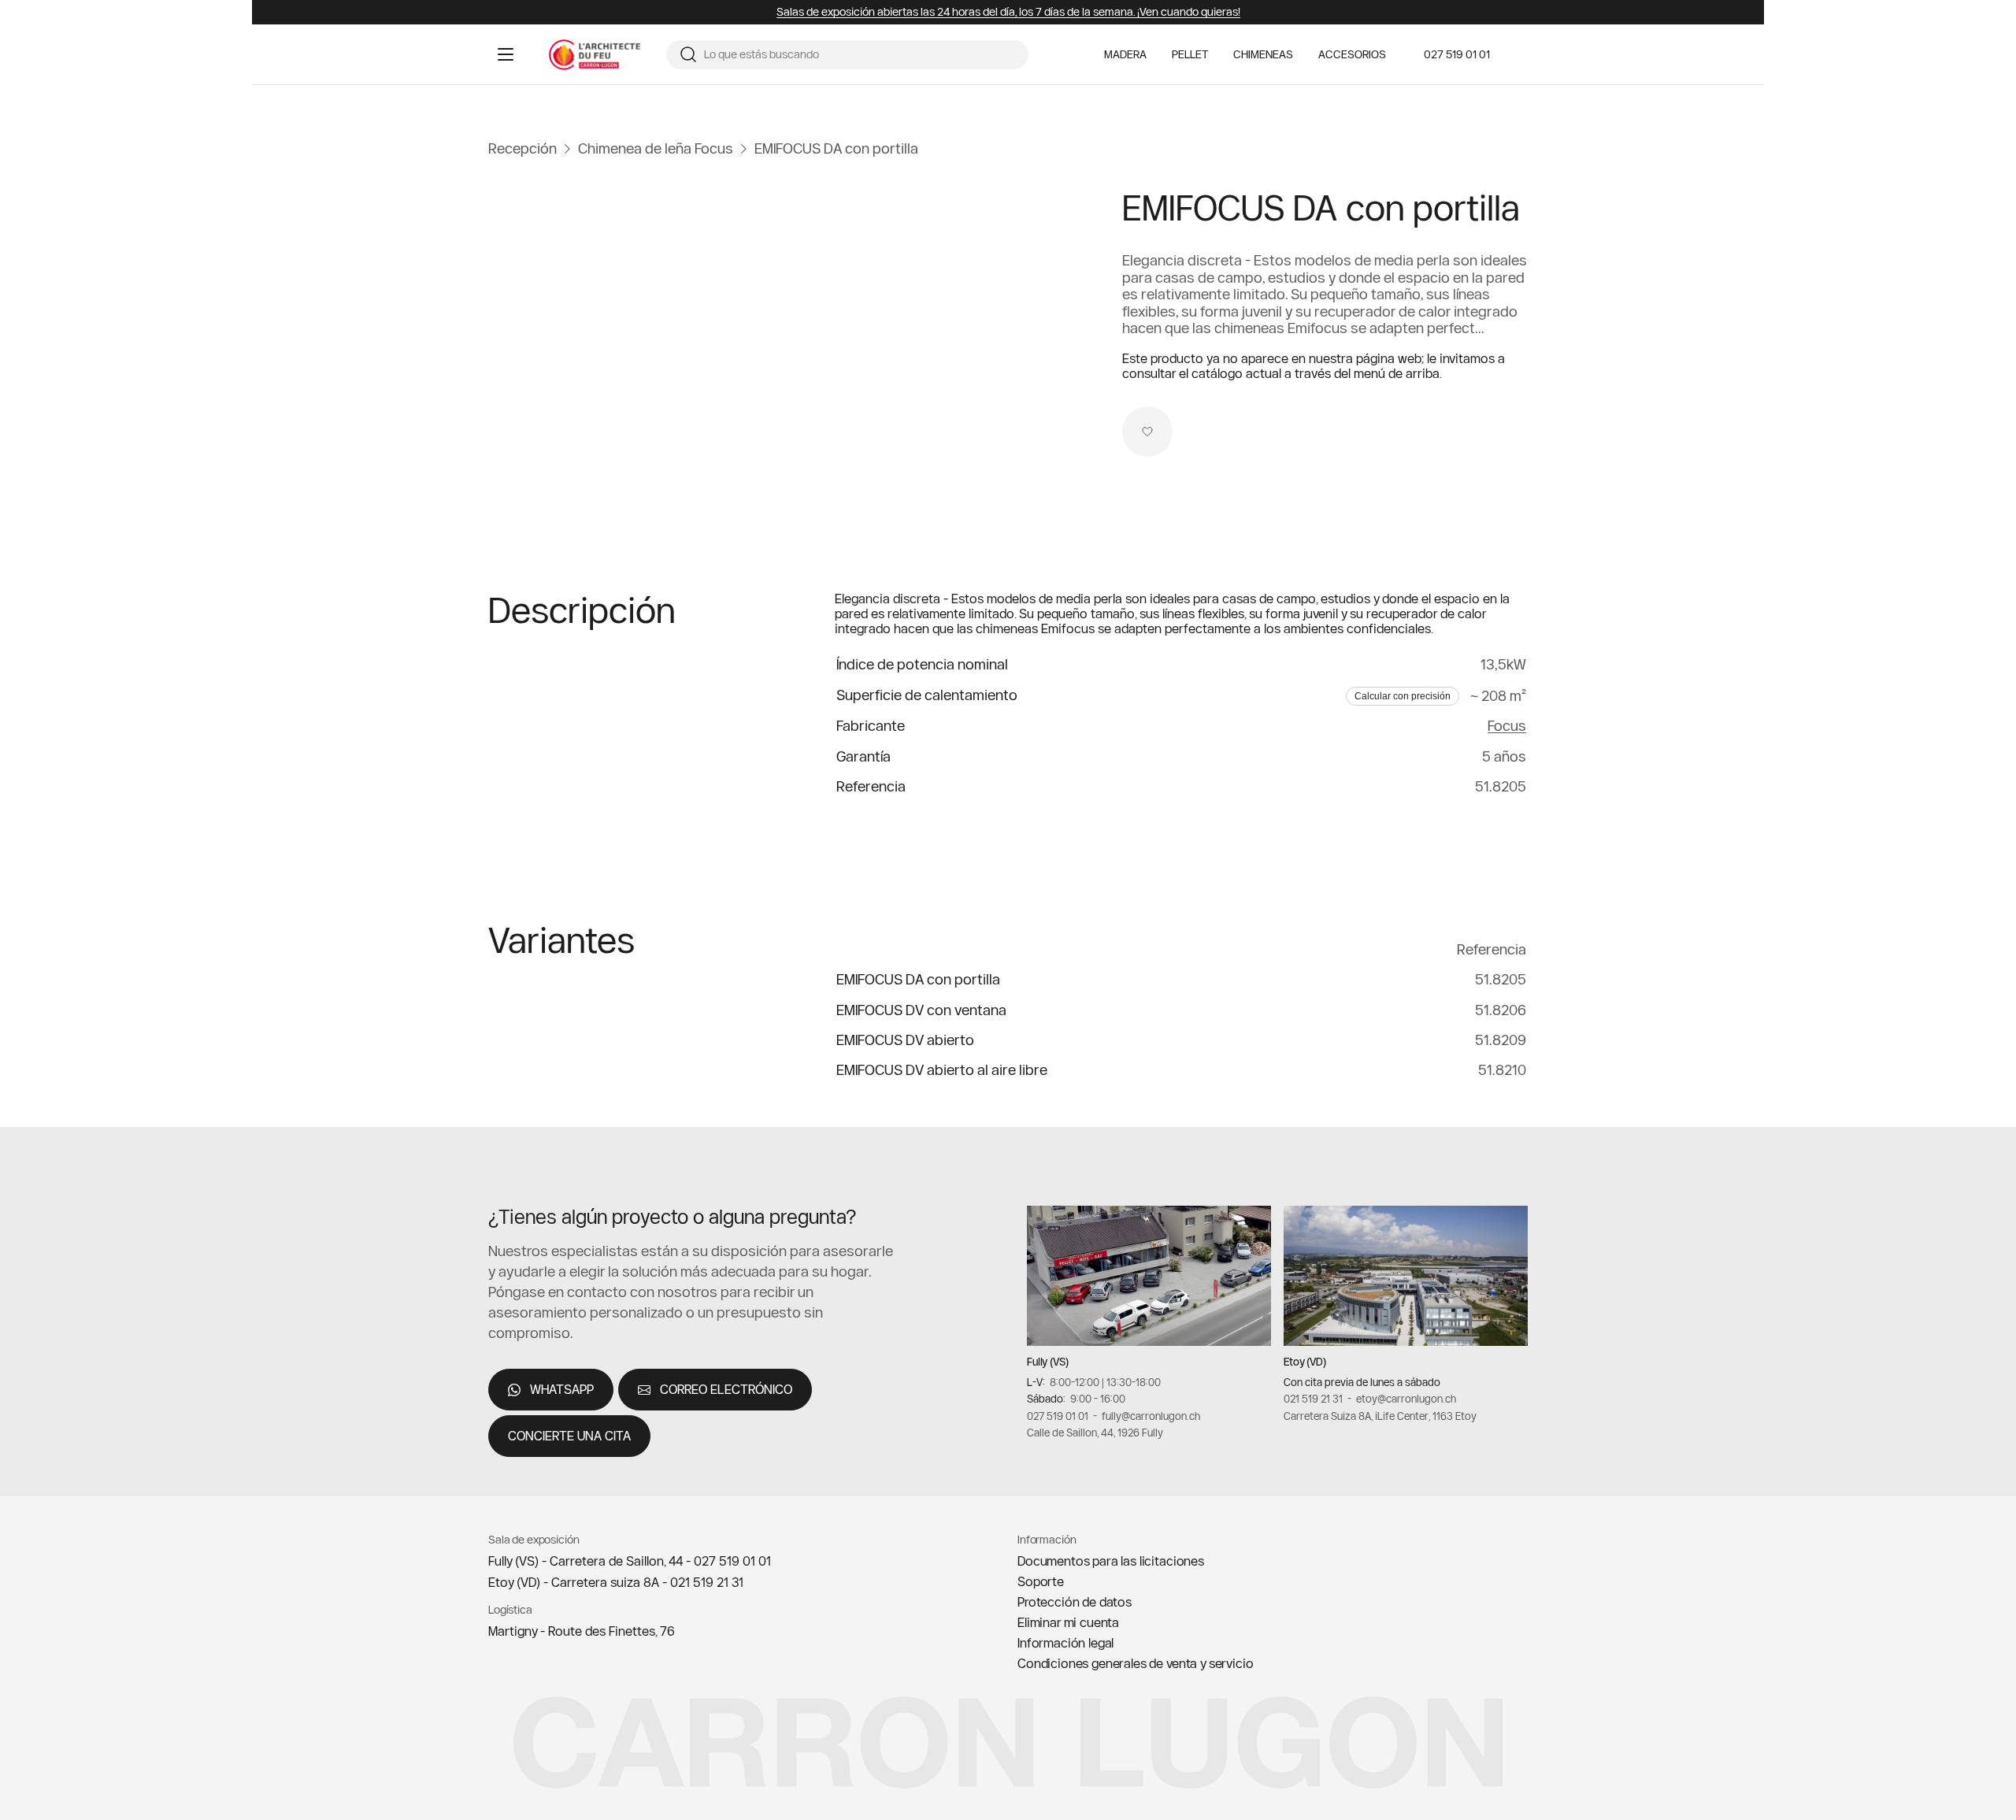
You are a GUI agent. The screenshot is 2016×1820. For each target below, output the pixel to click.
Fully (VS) (1048, 1362)
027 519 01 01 (1457, 54)
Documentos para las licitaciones (1111, 1561)
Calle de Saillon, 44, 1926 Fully (1095, 1433)
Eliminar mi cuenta (1068, 1622)
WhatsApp (562, 1389)
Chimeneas (1263, 55)
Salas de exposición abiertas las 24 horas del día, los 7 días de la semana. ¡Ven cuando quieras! (1008, 12)
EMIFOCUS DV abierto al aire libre (942, 1070)
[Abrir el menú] (506, 54)
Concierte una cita (569, 1436)
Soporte (1041, 1581)
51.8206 (1501, 1010)
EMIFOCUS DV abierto (905, 1040)
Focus (1507, 726)
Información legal (1065, 1643)
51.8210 (1502, 1070)
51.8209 (1501, 1040)
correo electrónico (726, 1389)
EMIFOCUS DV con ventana (921, 1010)
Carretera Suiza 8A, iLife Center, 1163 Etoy (1380, 1416)
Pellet (1190, 55)
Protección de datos (1075, 1602)
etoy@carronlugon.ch (1406, 1399)
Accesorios (1352, 55)
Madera (1125, 55)
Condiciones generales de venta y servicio (1135, 1663)
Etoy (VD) (1305, 1362)
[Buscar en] (688, 54)
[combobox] (860, 55)
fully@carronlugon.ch (1151, 1416)
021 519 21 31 (1313, 1399)
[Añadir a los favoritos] (1147, 432)
